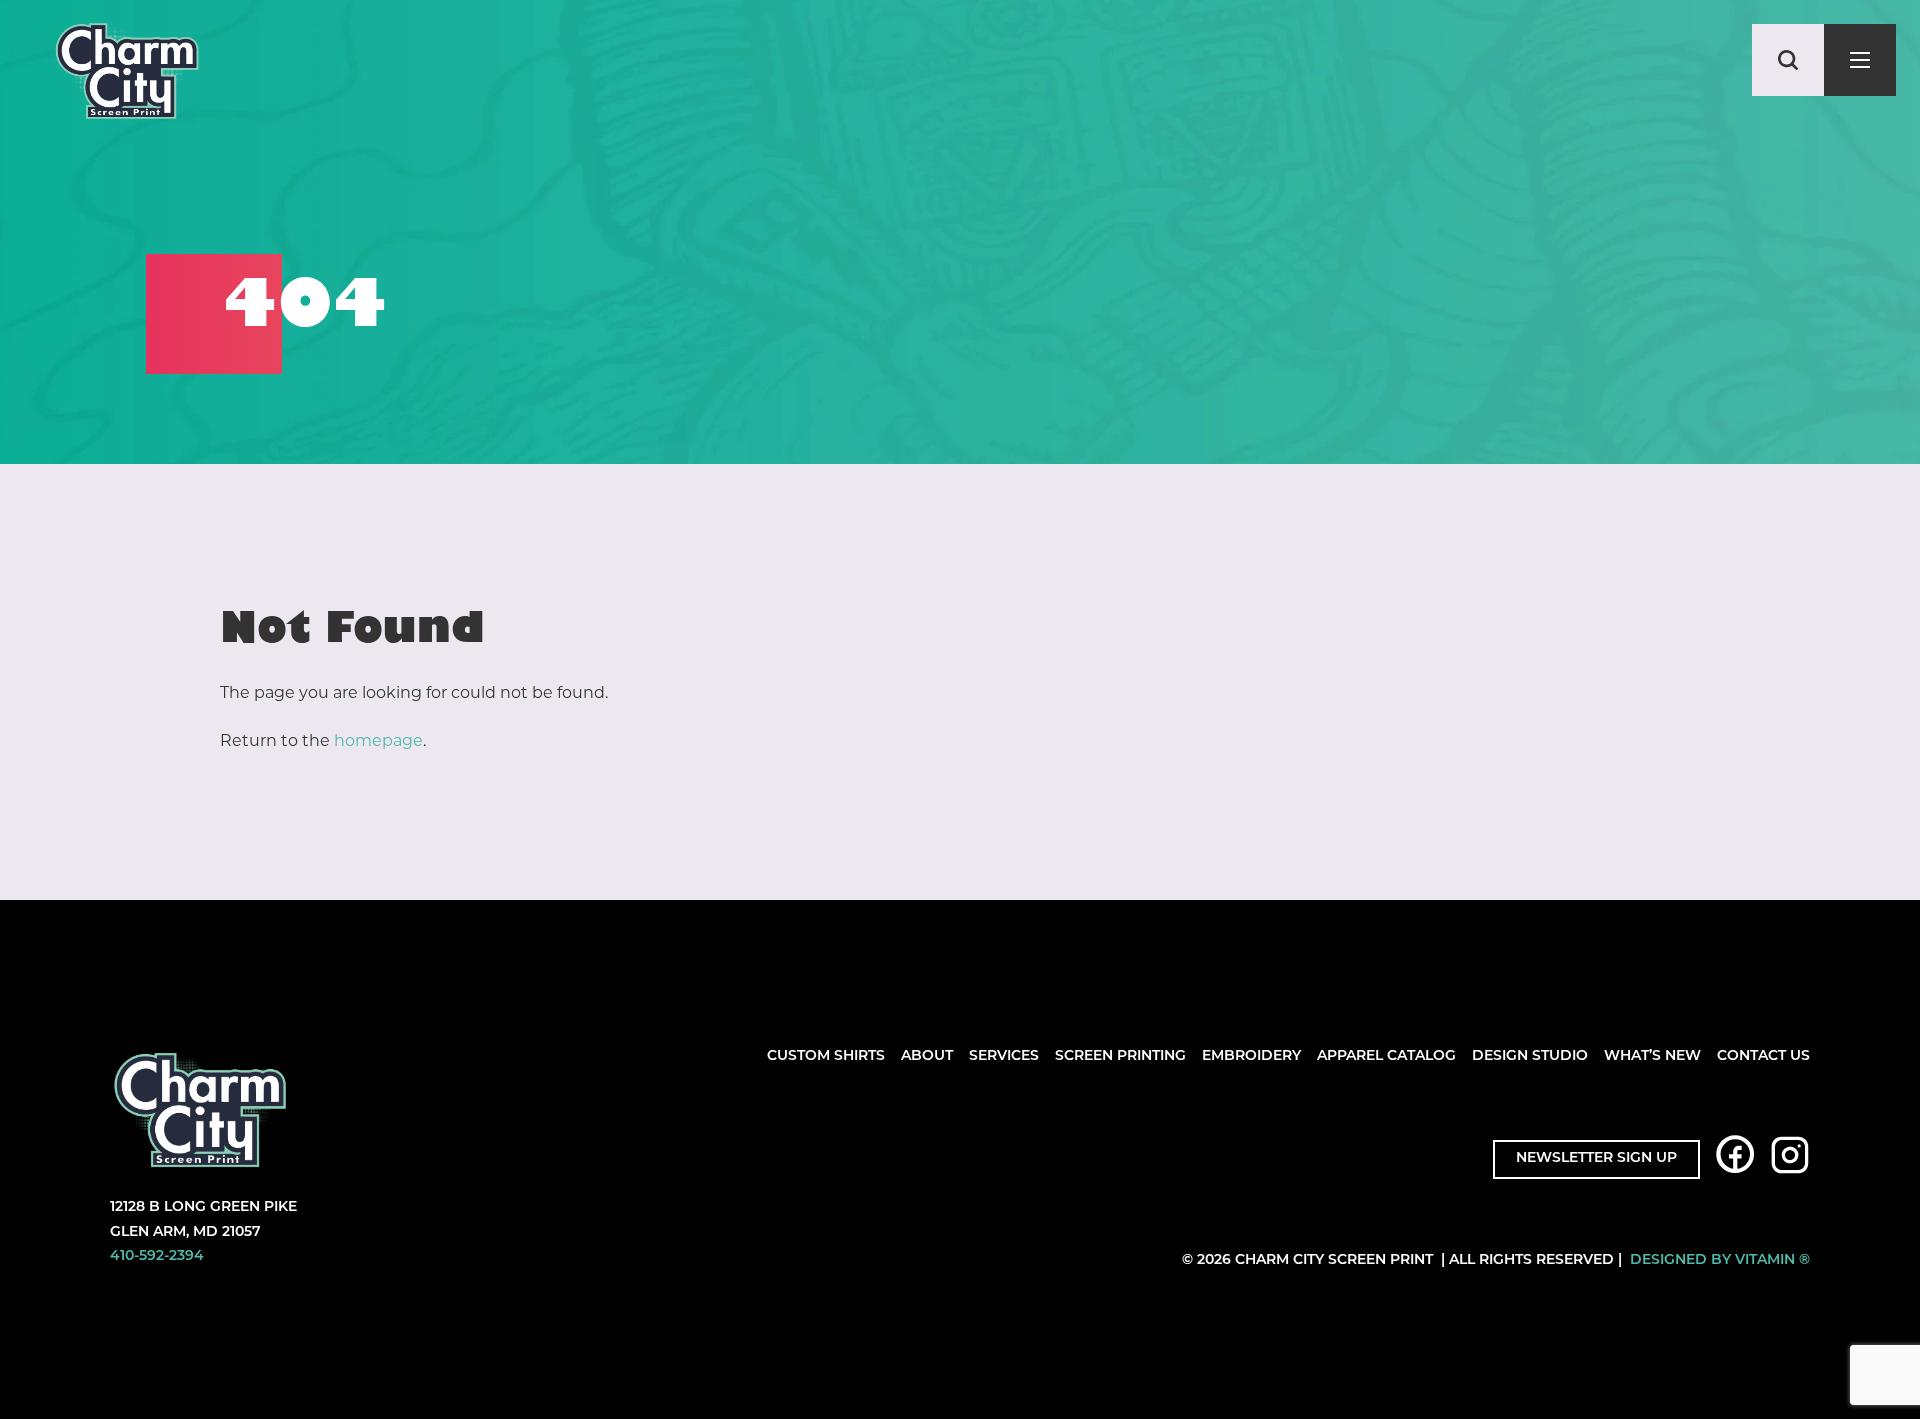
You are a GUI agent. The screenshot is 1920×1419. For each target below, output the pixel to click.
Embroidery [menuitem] (1251, 1056)
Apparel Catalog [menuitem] (1386, 1056)
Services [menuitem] (1004, 1056)
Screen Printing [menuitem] (1120, 1056)
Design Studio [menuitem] (1530, 1056)
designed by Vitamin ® (1720, 1260)
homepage (378, 740)
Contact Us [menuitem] (1763, 1056)
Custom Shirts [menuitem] (826, 1056)
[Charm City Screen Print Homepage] (127, 75)
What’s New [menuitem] (1652, 1056)
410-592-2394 (157, 1256)
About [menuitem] (927, 1056)
